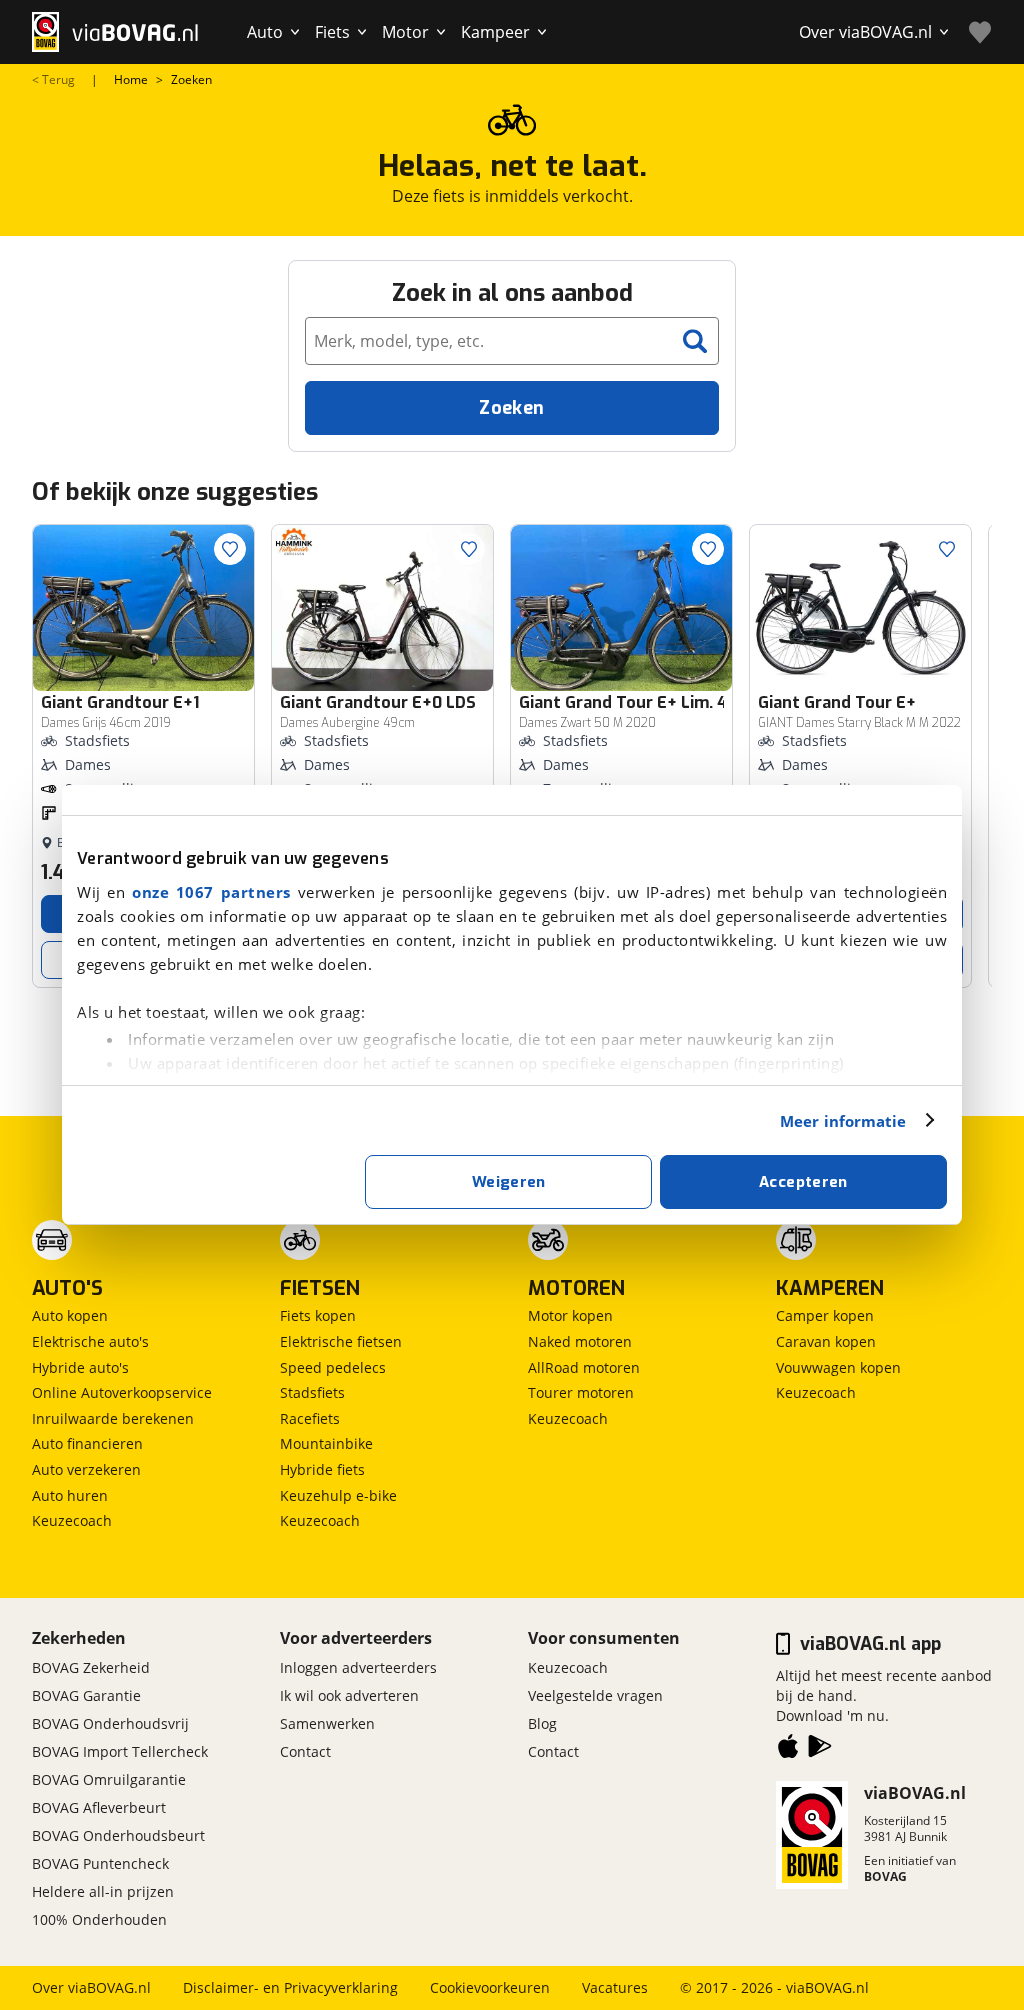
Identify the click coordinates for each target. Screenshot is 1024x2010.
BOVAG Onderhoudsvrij (110, 1723)
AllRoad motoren (584, 1367)
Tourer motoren (581, 1392)
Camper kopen (825, 1315)
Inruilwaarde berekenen (113, 1418)
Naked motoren (580, 1341)
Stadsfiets (312, 1392)
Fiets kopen (318, 1315)
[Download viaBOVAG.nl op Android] (820, 1750)
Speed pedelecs (333, 1367)
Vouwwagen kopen (838, 1367)
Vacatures (615, 1987)
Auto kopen (70, 1315)
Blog (542, 1723)
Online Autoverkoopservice (122, 1392)
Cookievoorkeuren (490, 1987)
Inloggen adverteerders (358, 1667)
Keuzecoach (72, 1520)
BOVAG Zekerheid (91, 1667)
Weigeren (509, 1182)
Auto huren (70, 1495)
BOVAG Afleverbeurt (99, 1807)
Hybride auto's (80, 1367)
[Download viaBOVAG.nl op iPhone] (788, 1750)
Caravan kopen (826, 1341)
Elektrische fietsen (341, 1341)
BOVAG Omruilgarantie (109, 1779)
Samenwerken (327, 1723)
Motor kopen (570, 1315)
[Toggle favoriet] (230, 549)
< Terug (53, 80)
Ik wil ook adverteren (349, 1695)
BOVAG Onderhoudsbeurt (118, 1835)
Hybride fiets (322, 1469)
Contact (305, 1751)
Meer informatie (843, 1121)
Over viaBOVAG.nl (91, 1987)
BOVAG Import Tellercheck (120, 1751)
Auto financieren (87, 1443)
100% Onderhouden (99, 1919)
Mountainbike (326, 1443)
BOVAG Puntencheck (100, 1863)
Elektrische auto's (90, 1341)
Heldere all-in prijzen (103, 1891)
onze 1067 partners (211, 892)
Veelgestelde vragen (595, 1695)
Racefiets (310, 1418)
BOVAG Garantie (86, 1695)
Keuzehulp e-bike (338, 1495)
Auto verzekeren (86, 1469)
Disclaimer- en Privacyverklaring (290, 1987)
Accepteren (803, 1182)
